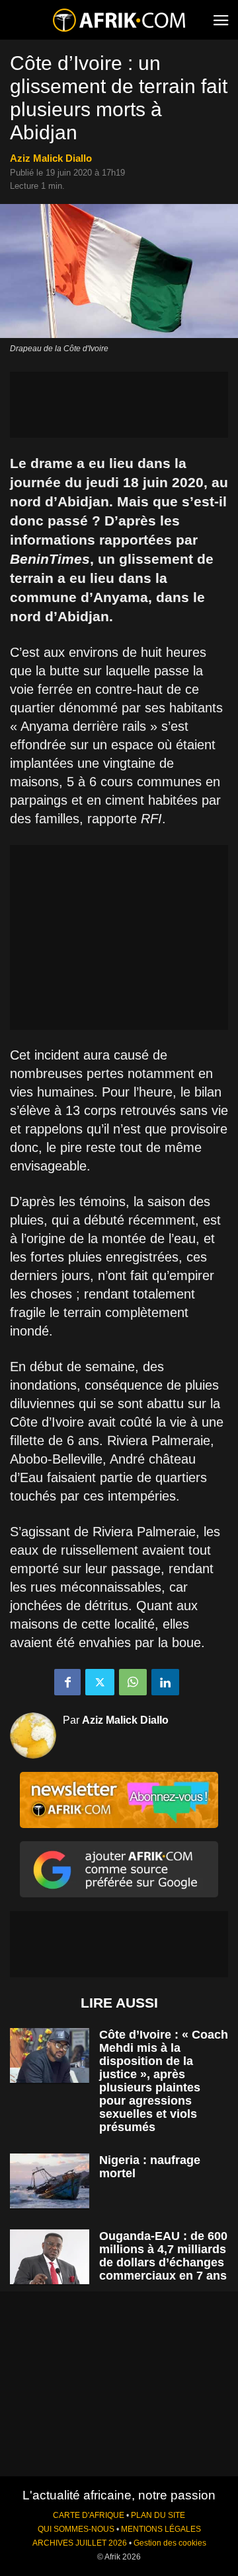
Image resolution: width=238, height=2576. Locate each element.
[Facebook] (67, 1682)
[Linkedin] (165, 1682)
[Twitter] (100, 1682)
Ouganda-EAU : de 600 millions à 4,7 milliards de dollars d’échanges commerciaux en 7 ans (163, 2256)
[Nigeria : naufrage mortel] (50, 2181)
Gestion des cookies (170, 2543)
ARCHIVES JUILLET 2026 (80, 2543)
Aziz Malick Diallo (51, 158)
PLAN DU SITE (158, 2515)
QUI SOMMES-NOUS (76, 2529)
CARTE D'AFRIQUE (89, 2515)
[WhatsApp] (133, 1682)
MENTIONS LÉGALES (161, 2529)
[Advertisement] (119, 405)
